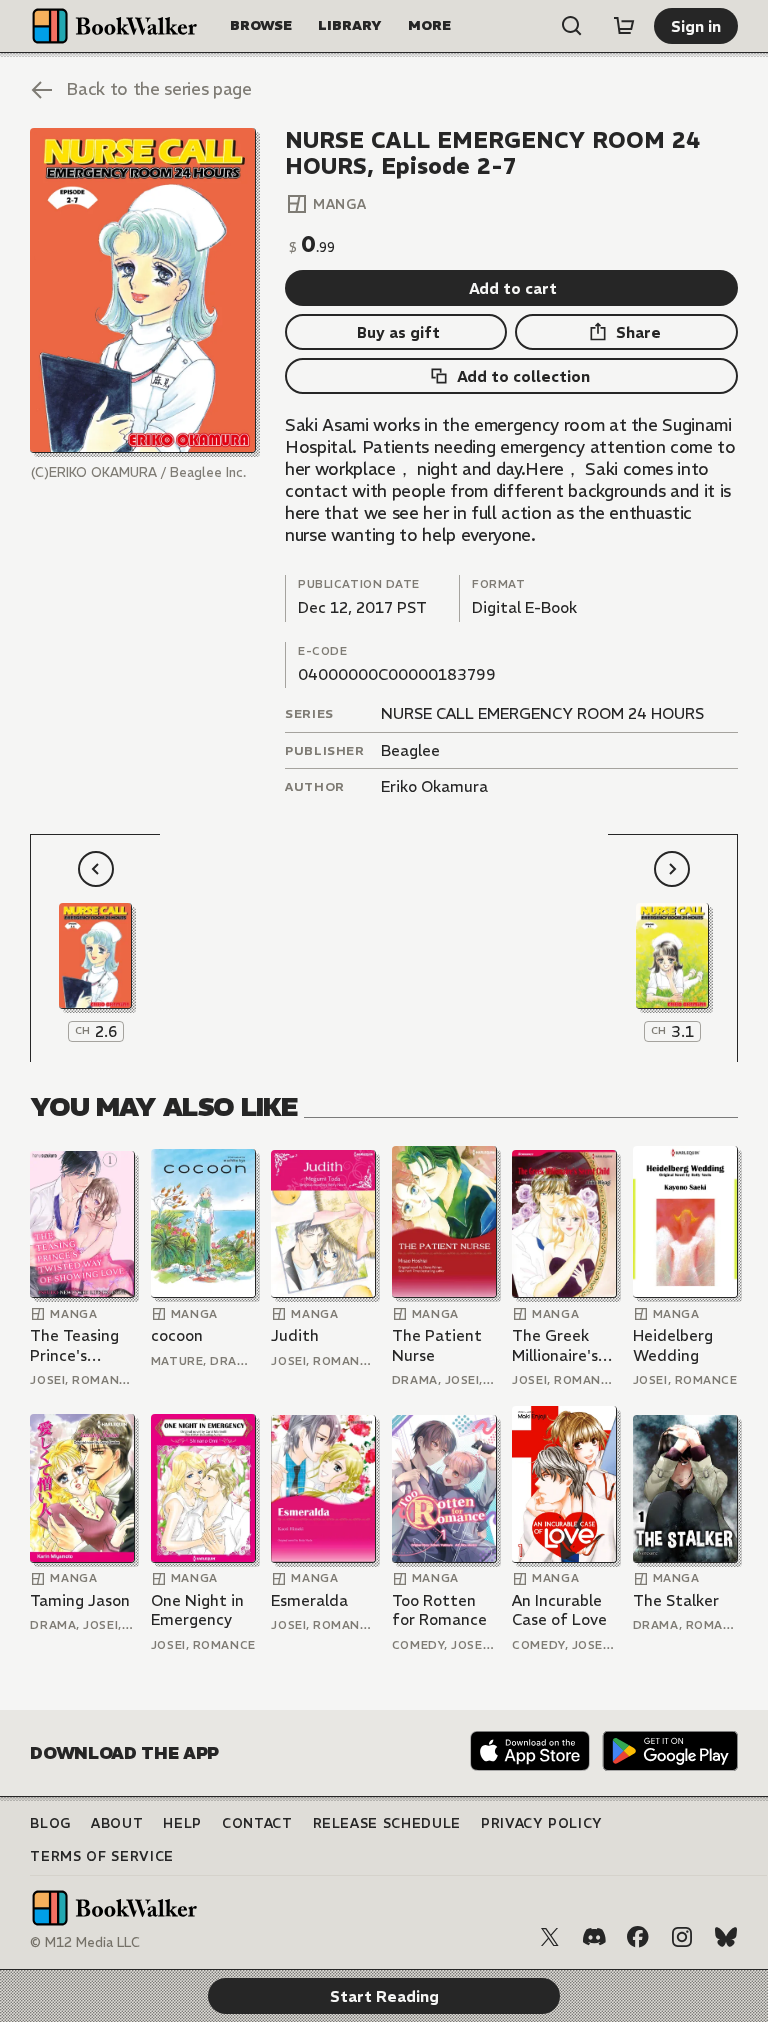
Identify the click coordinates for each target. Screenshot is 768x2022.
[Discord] (594, 1937)
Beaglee (410, 750)
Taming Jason (80, 1600)
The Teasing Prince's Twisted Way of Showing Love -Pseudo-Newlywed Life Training (78, 1345)
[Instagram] (682, 1937)
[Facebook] (638, 1937)
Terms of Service (101, 1856)
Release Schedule (387, 1823)
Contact (257, 1823)
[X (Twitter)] (550, 1937)
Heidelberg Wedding (673, 1345)
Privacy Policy (542, 1823)
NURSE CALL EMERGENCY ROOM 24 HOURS (542, 713)
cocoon (177, 1335)
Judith (295, 1335)
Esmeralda (309, 1600)
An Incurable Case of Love (559, 1610)
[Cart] (624, 26)
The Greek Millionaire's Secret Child (557, 1345)
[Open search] (572, 26)
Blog (50, 1823)
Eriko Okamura (434, 786)
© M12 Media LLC (85, 1942)
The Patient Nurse (437, 1345)
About (117, 1823)
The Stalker (676, 1600)
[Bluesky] (726, 1937)
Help (182, 1823)
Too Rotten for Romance (439, 1610)
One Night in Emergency (197, 1610)
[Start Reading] (142, 291)
